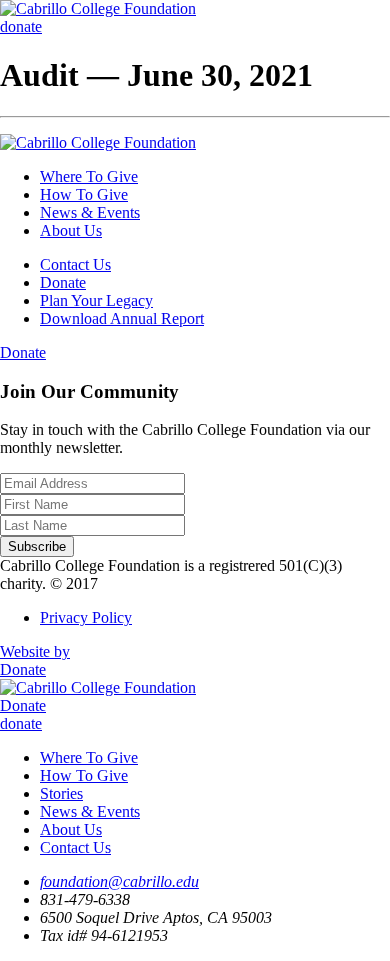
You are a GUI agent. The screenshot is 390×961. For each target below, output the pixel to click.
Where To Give (89, 176)
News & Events (90, 212)
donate (21, 26)
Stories (61, 793)
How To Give (84, 194)
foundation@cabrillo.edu (119, 881)
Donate (63, 282)
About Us (71, 230)
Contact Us (75, 264)
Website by (35, 651)
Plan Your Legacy (96, 300)
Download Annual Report (122, 318)
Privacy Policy (86, 617)
